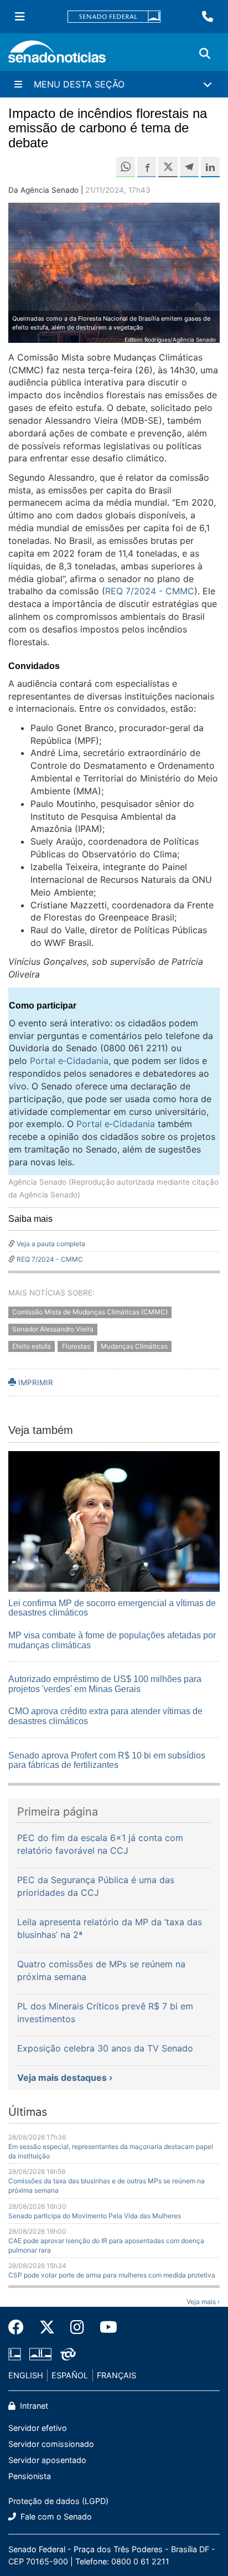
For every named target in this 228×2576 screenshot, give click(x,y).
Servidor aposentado (47, 2460)
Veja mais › (203, 2302)
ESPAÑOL (70, 2375)
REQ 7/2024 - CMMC (150, 591)
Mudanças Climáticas (134, 1346)
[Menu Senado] (20, 17)
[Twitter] (47, 2327)
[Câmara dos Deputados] (15, 2354)
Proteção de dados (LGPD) (58, 2501)
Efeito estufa (32, 1346)
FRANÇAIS (116, 2375)
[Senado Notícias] (57, 56)
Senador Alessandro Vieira (53, 1329)
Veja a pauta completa (51, 1244)
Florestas (76, 1346)
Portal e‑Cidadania (69, 1061)
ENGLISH (26, 2375)
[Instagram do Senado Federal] (77, 2327)
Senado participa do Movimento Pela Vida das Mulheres (95, 2216)
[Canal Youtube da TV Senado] (105, 2327)
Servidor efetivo (38, 2428)
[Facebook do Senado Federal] (20, 2327)
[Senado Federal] (114, 17)
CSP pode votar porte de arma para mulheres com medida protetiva (112, 2275)
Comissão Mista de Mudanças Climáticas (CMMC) (90, 1312)
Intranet (33, 2406)
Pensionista (30, 2476)
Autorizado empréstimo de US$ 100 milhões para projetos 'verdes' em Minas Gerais (105, 1684)
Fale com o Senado (55, 2516)
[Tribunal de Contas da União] (68, 2354)
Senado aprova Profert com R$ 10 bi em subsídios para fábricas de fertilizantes (107, 1760)
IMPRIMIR (35, 1382)
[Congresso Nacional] (40, 2354)
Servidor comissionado (51, 2444)
